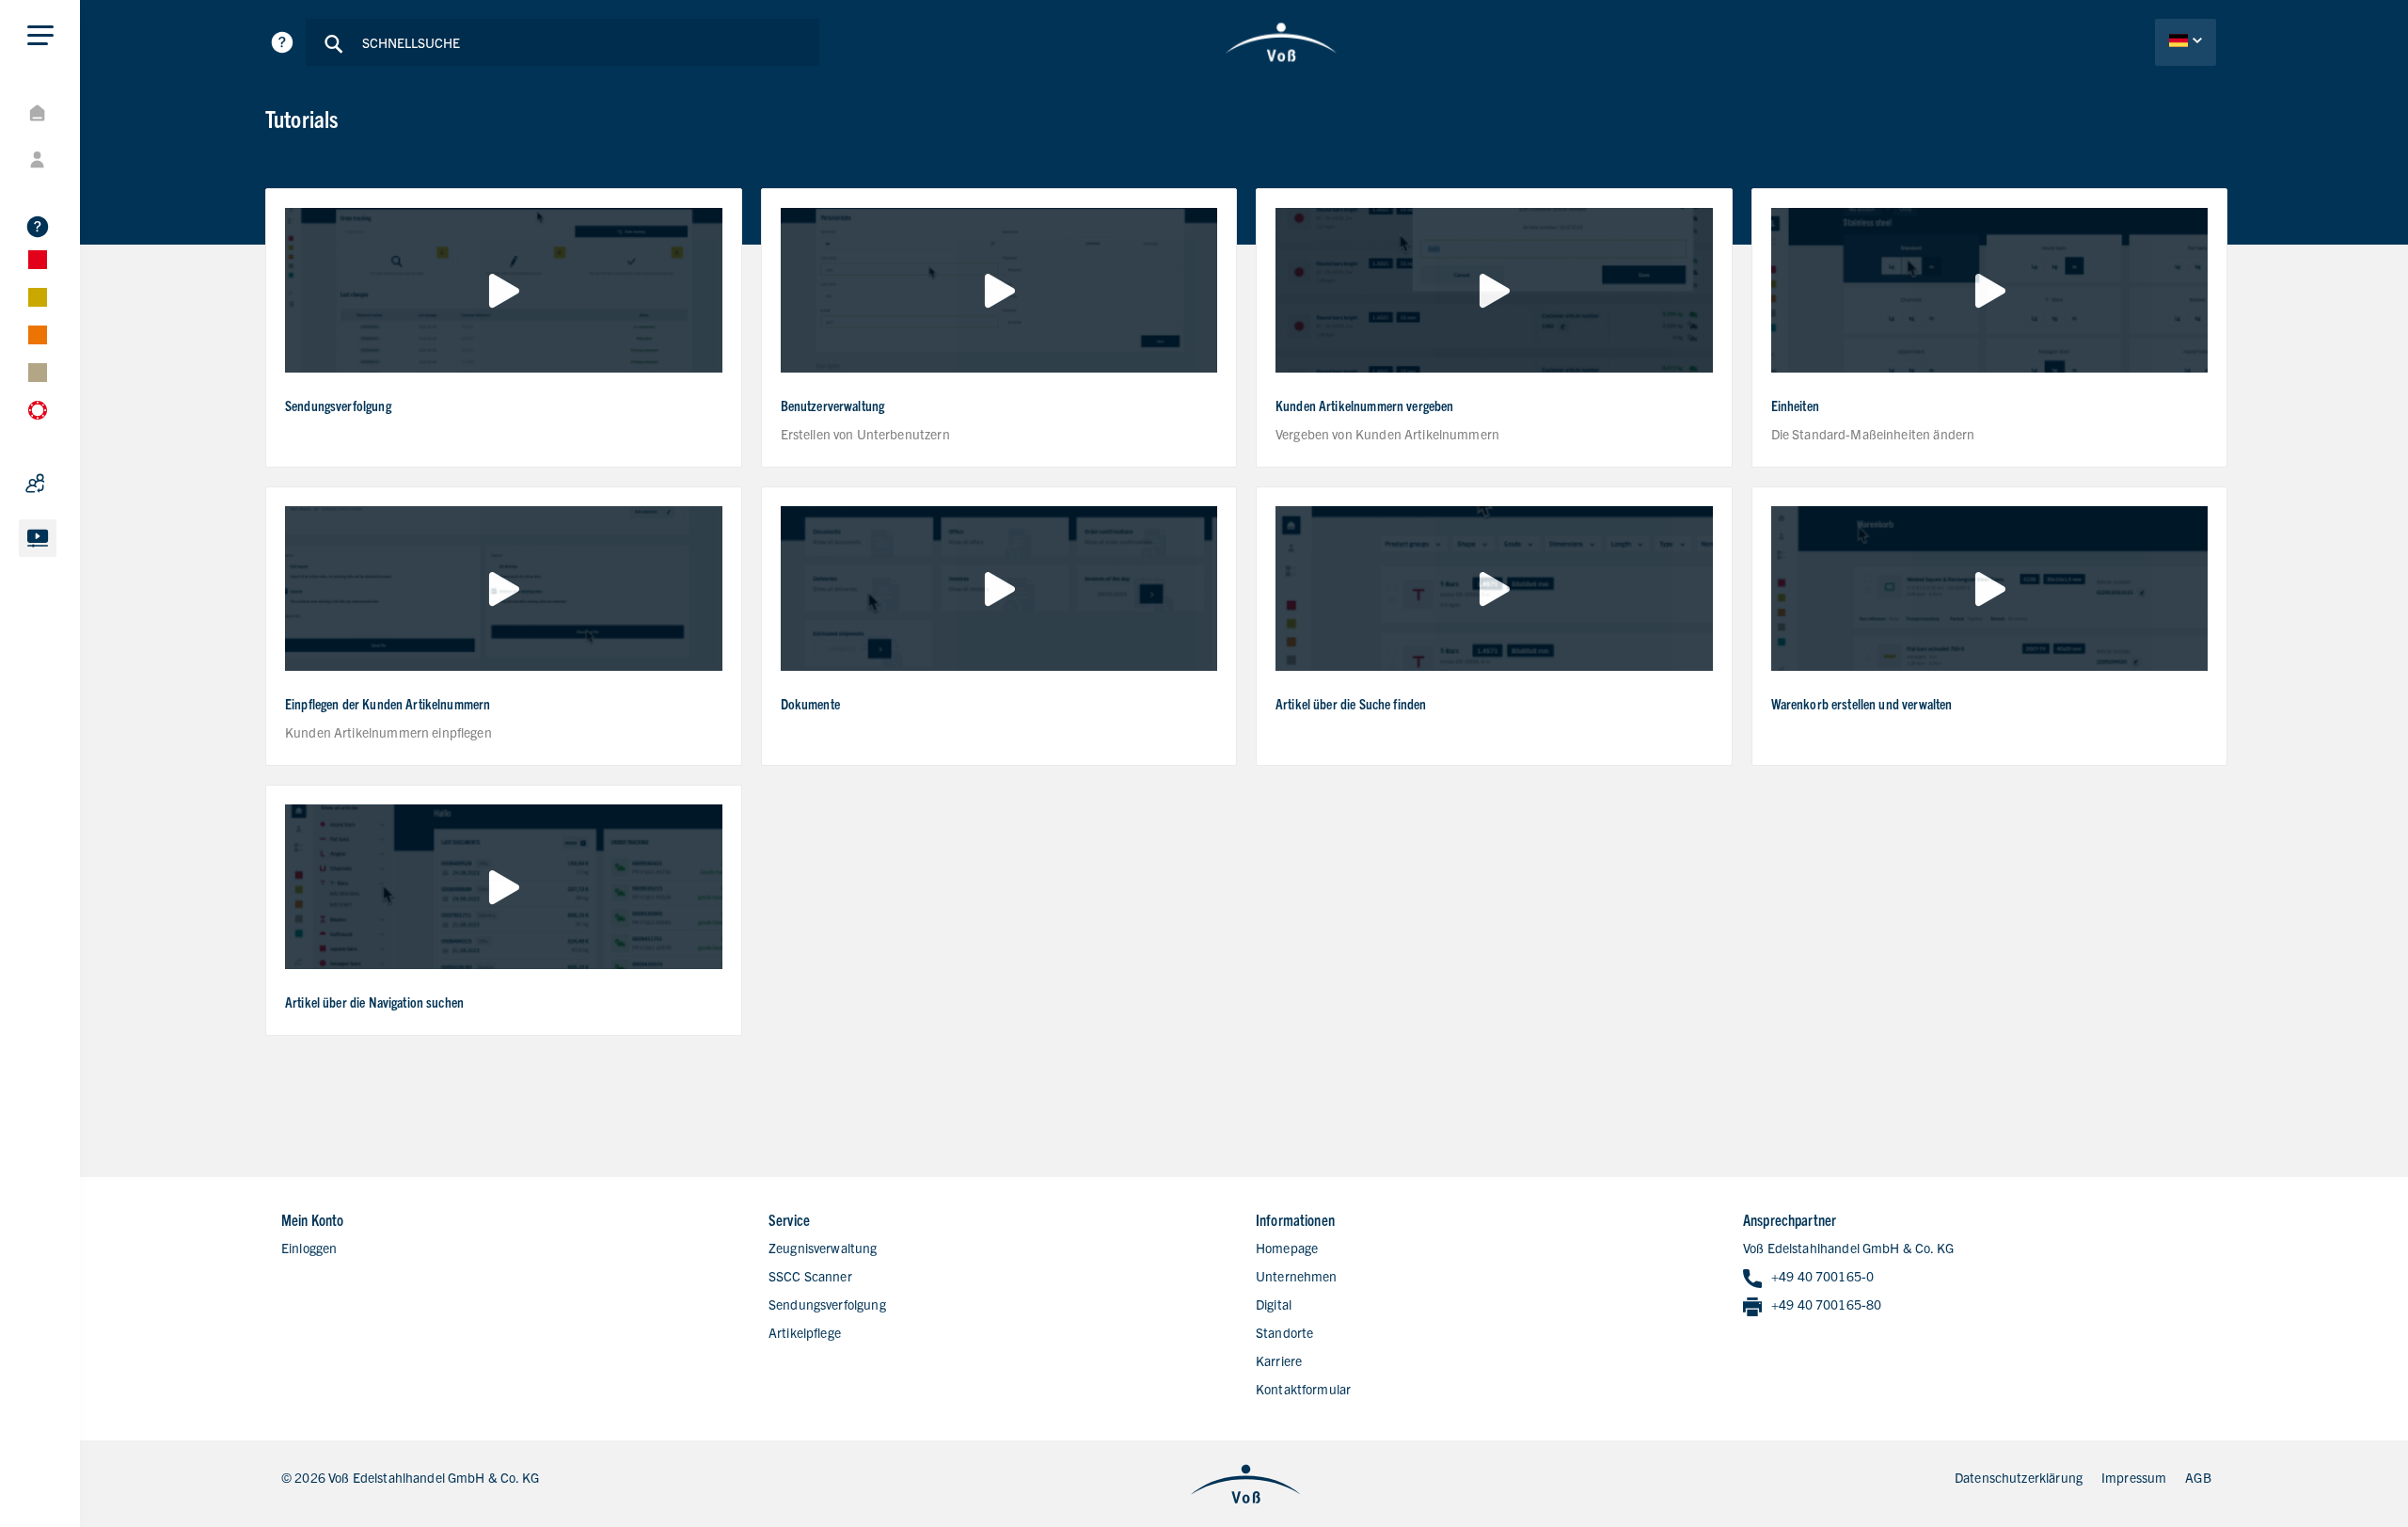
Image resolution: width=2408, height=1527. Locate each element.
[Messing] (85, 373)
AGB (2198, 1477)
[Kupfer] (85, 335)
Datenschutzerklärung (2019, 1477)
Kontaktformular (1303, 1389)
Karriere (1279, 1360)
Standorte (1284, 1332)
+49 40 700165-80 (1826, 1304)
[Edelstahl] (85, 260)
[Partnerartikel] (85, 484)
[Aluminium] (85, 297)
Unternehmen (1297, 1276)
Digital (1274, 1304)
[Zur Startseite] (1282, 42)
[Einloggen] (85, 160)
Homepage (1287, 1248)
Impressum (2134, 1477)
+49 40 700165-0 (1822, 1276)
